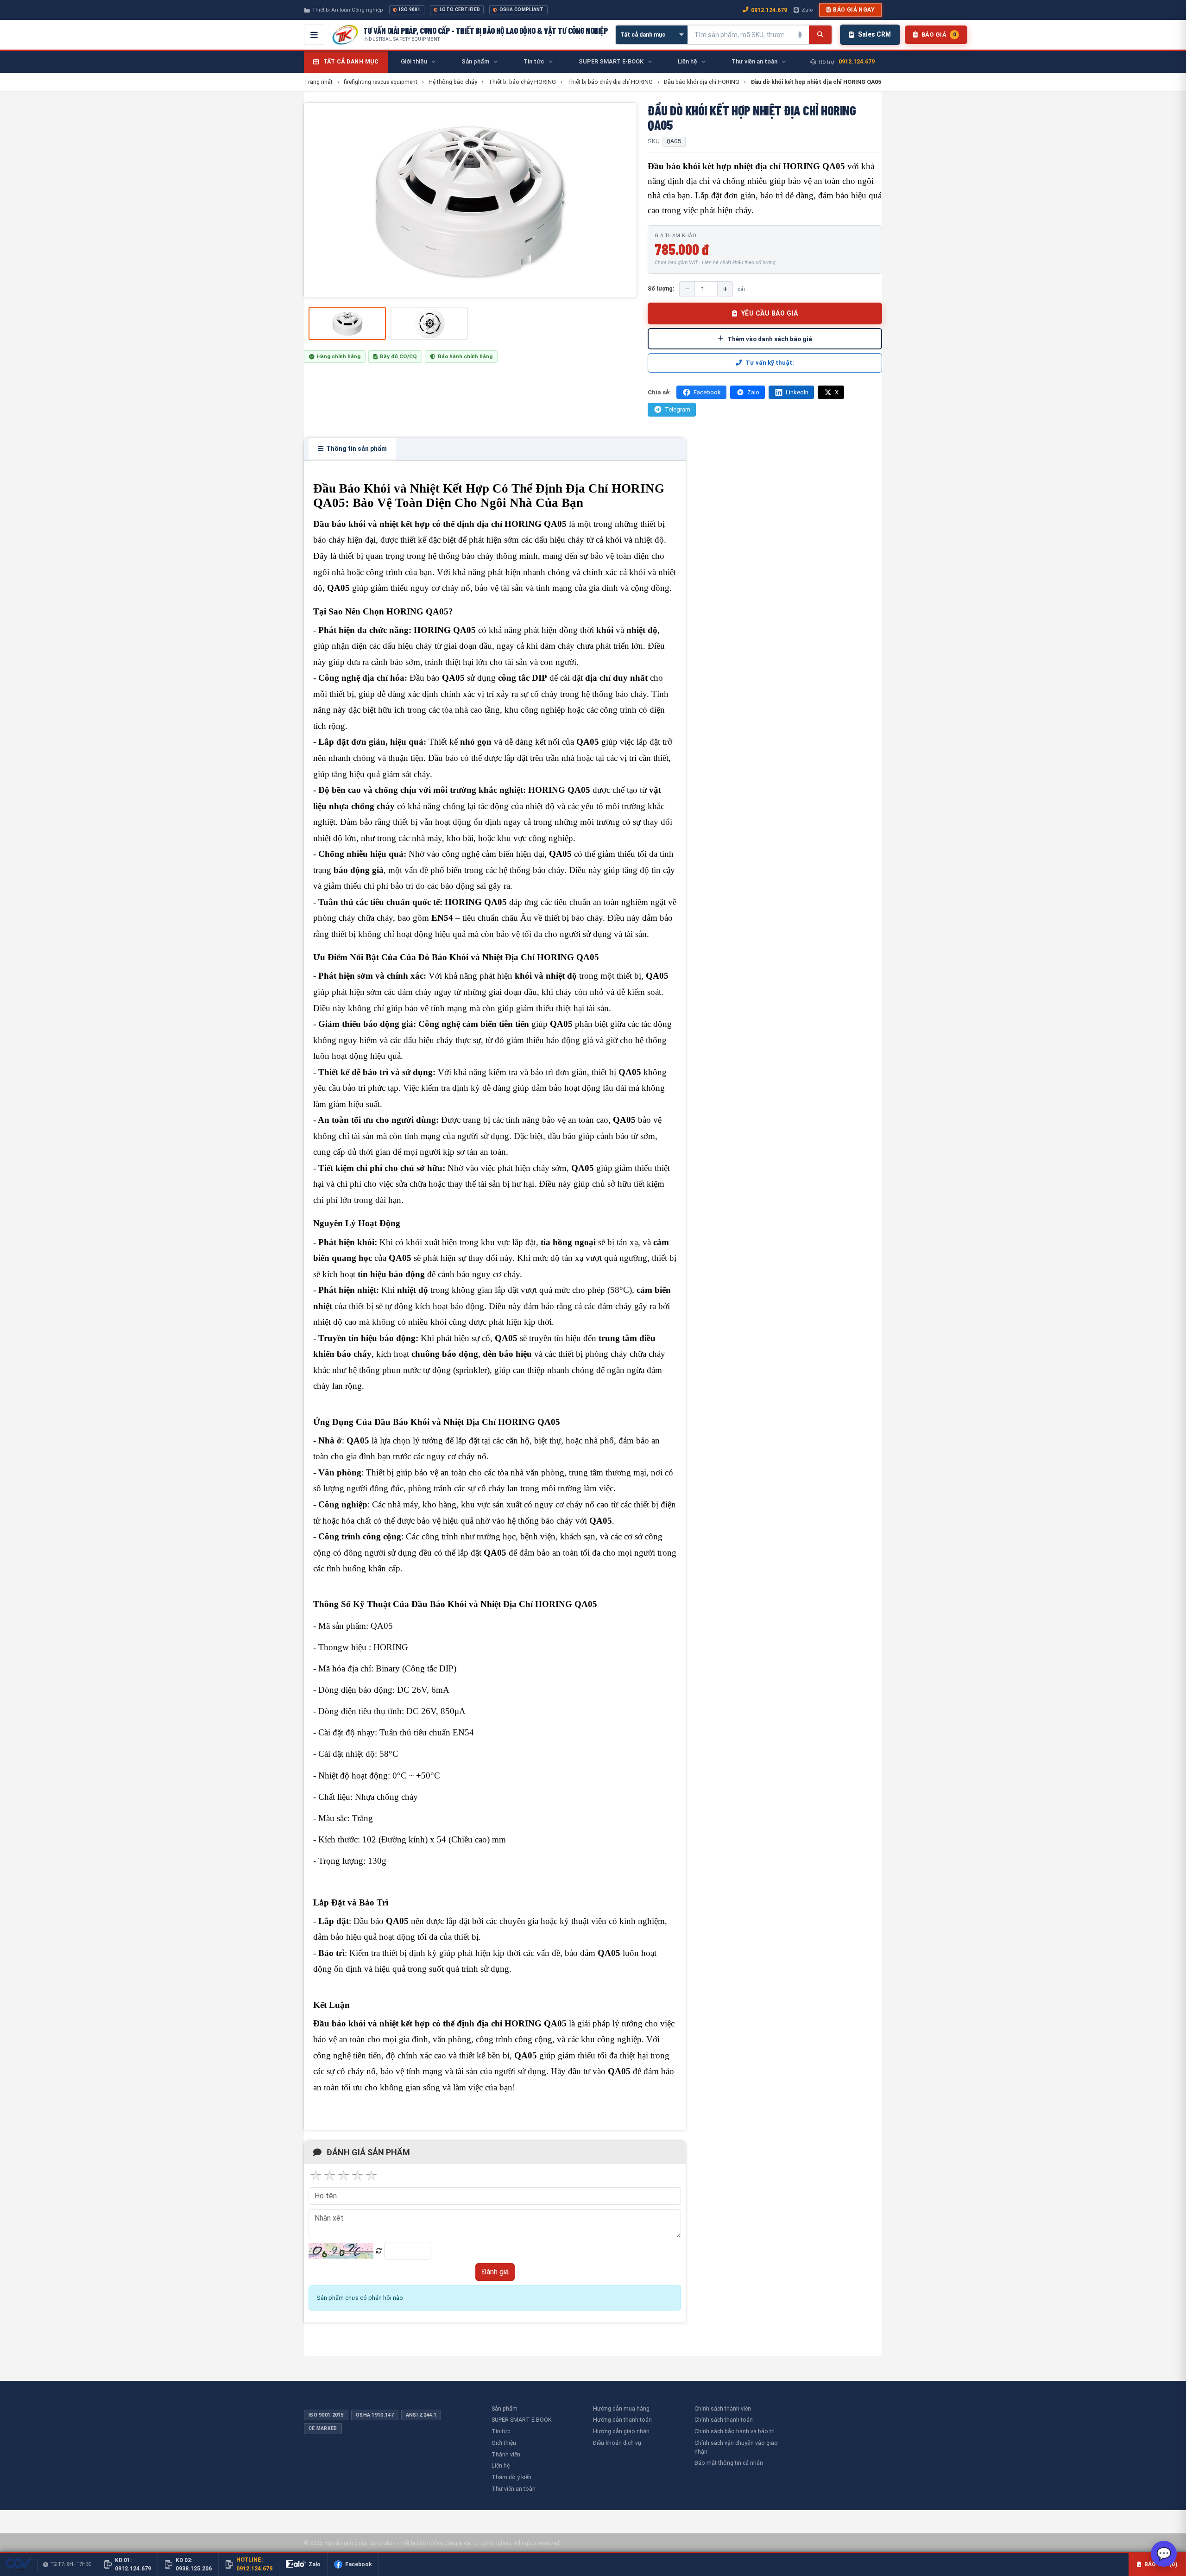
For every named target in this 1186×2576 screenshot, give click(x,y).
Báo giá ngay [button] (854, 10)
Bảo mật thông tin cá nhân (729, 2463)
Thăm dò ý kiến (511, 2477)
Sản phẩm (505, 2408)
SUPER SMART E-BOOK (522, 2420)
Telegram (678, 409)
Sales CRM (874, 34)
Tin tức (501, 2431)
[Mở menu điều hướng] (314, 35)
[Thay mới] (379, 2251)
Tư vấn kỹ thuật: (770, 363)
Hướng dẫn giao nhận (621, 2431)
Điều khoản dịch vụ (617, 2443)
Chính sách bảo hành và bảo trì (735, 2431)
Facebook (707, 392)
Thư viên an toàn (514, 2489)
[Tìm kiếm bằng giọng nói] (800, 35)
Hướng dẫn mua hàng (621, 2408)
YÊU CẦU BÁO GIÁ (770, 313)
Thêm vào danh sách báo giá (770, 339)
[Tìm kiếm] (820, 35)
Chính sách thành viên (723, 2408)
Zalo (807, 10)
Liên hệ (501, 2465)
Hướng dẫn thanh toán (622, 2420)
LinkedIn (797, 392)
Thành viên (506, 2454)
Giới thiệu (504, 2443)
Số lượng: (661, 288)
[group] (470, 200)
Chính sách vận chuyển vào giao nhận (736, 2447)
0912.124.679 (769, 10)
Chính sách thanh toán (724, 2420)
